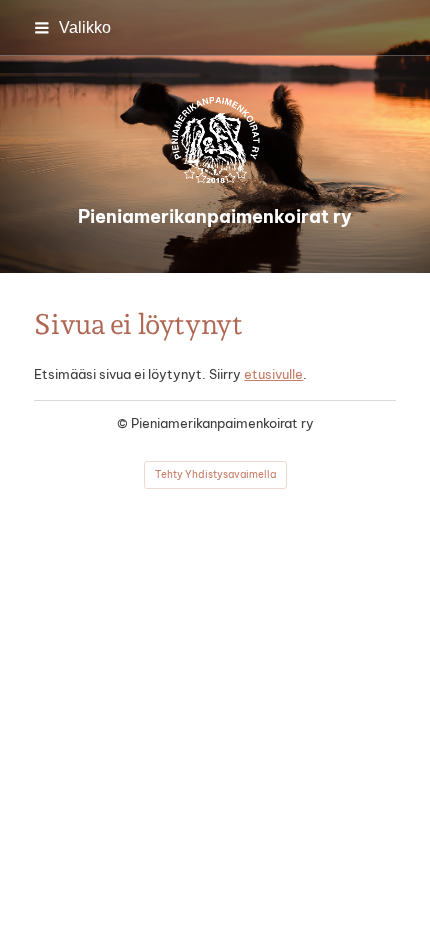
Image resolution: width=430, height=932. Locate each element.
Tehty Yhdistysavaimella (215, 474)
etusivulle (273, 374)
